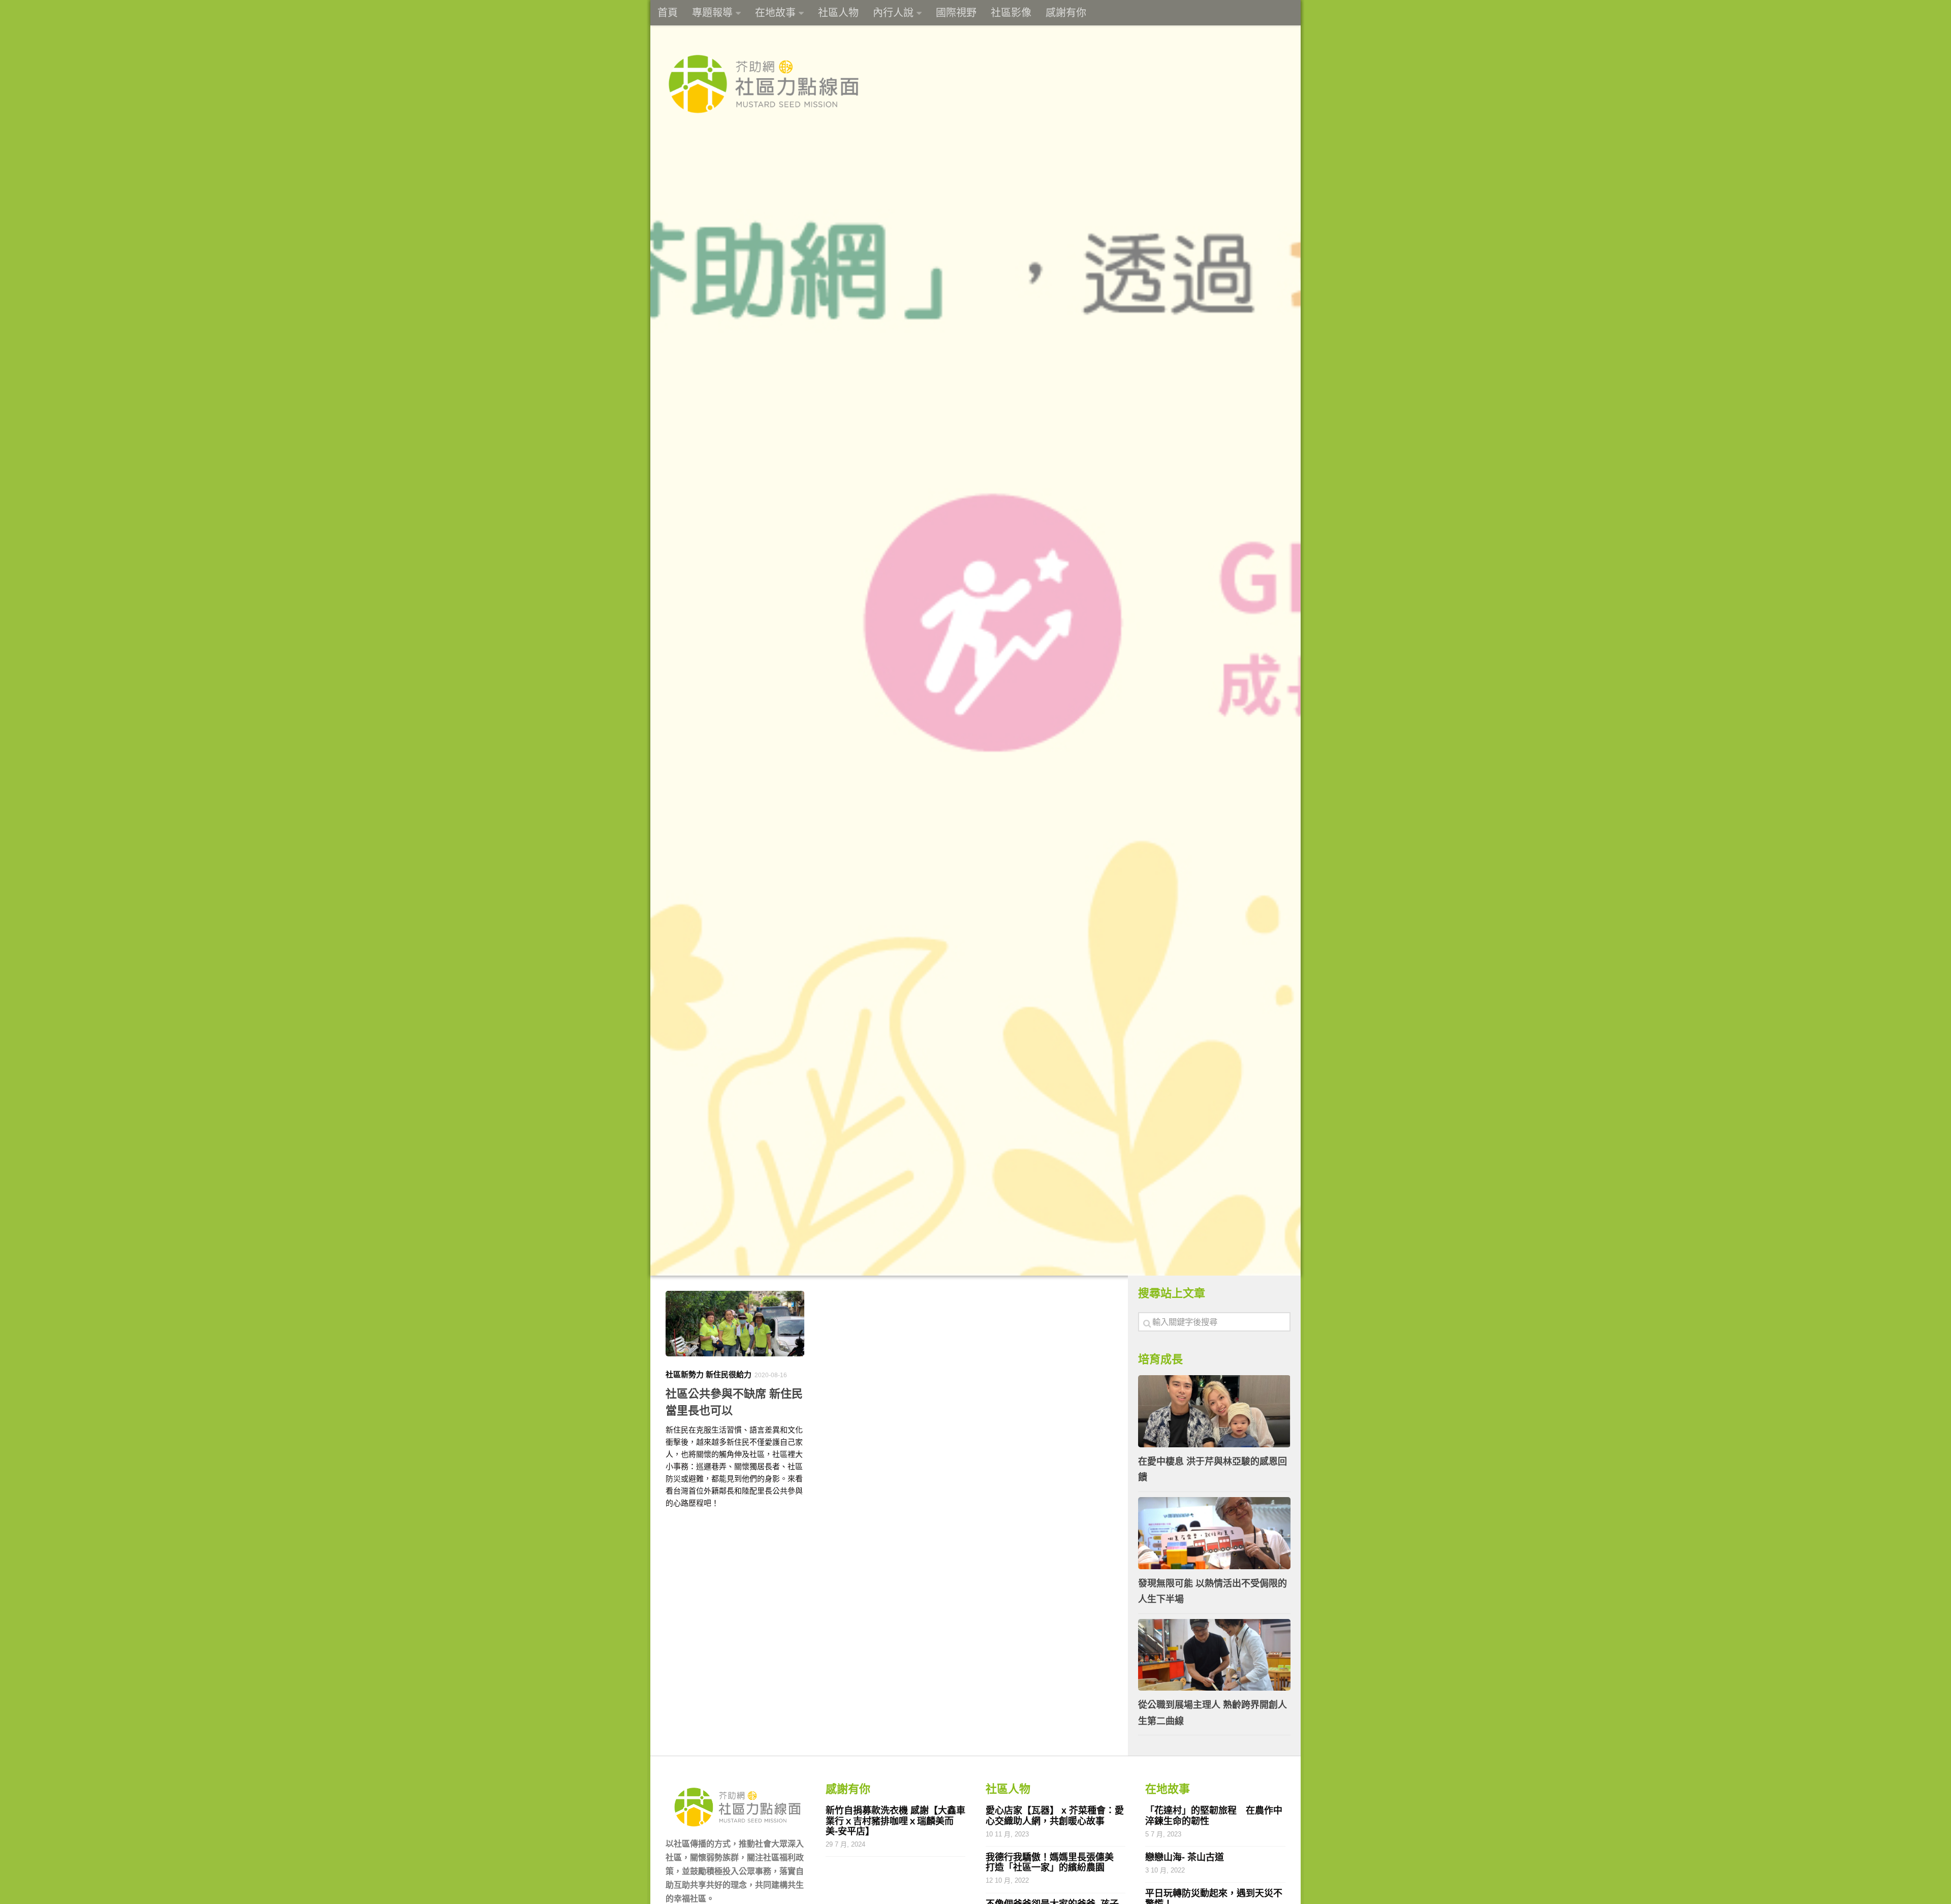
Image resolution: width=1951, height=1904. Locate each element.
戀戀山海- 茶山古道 (1185, 1857)
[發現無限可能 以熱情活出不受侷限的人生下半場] (1214, 1533)
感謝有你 (1066, 13)
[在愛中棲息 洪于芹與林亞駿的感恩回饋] (1214, 1411)
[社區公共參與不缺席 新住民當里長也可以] (735, 1324)
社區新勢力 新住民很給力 (709, 1374)
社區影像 (1011, 13)
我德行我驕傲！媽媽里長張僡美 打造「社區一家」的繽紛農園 (1056, 1862)
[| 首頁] (763, 84)
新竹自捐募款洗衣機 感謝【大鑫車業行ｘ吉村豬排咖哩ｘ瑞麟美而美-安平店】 (895, 1821)
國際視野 (956, 13)
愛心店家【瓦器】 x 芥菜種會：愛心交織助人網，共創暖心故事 (1055, 1816)
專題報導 (712, 13)
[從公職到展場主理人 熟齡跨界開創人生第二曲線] (1214, 1655)
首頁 (668, 13)
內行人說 (893, 13)
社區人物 (838, 13)
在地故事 (775, 13)
